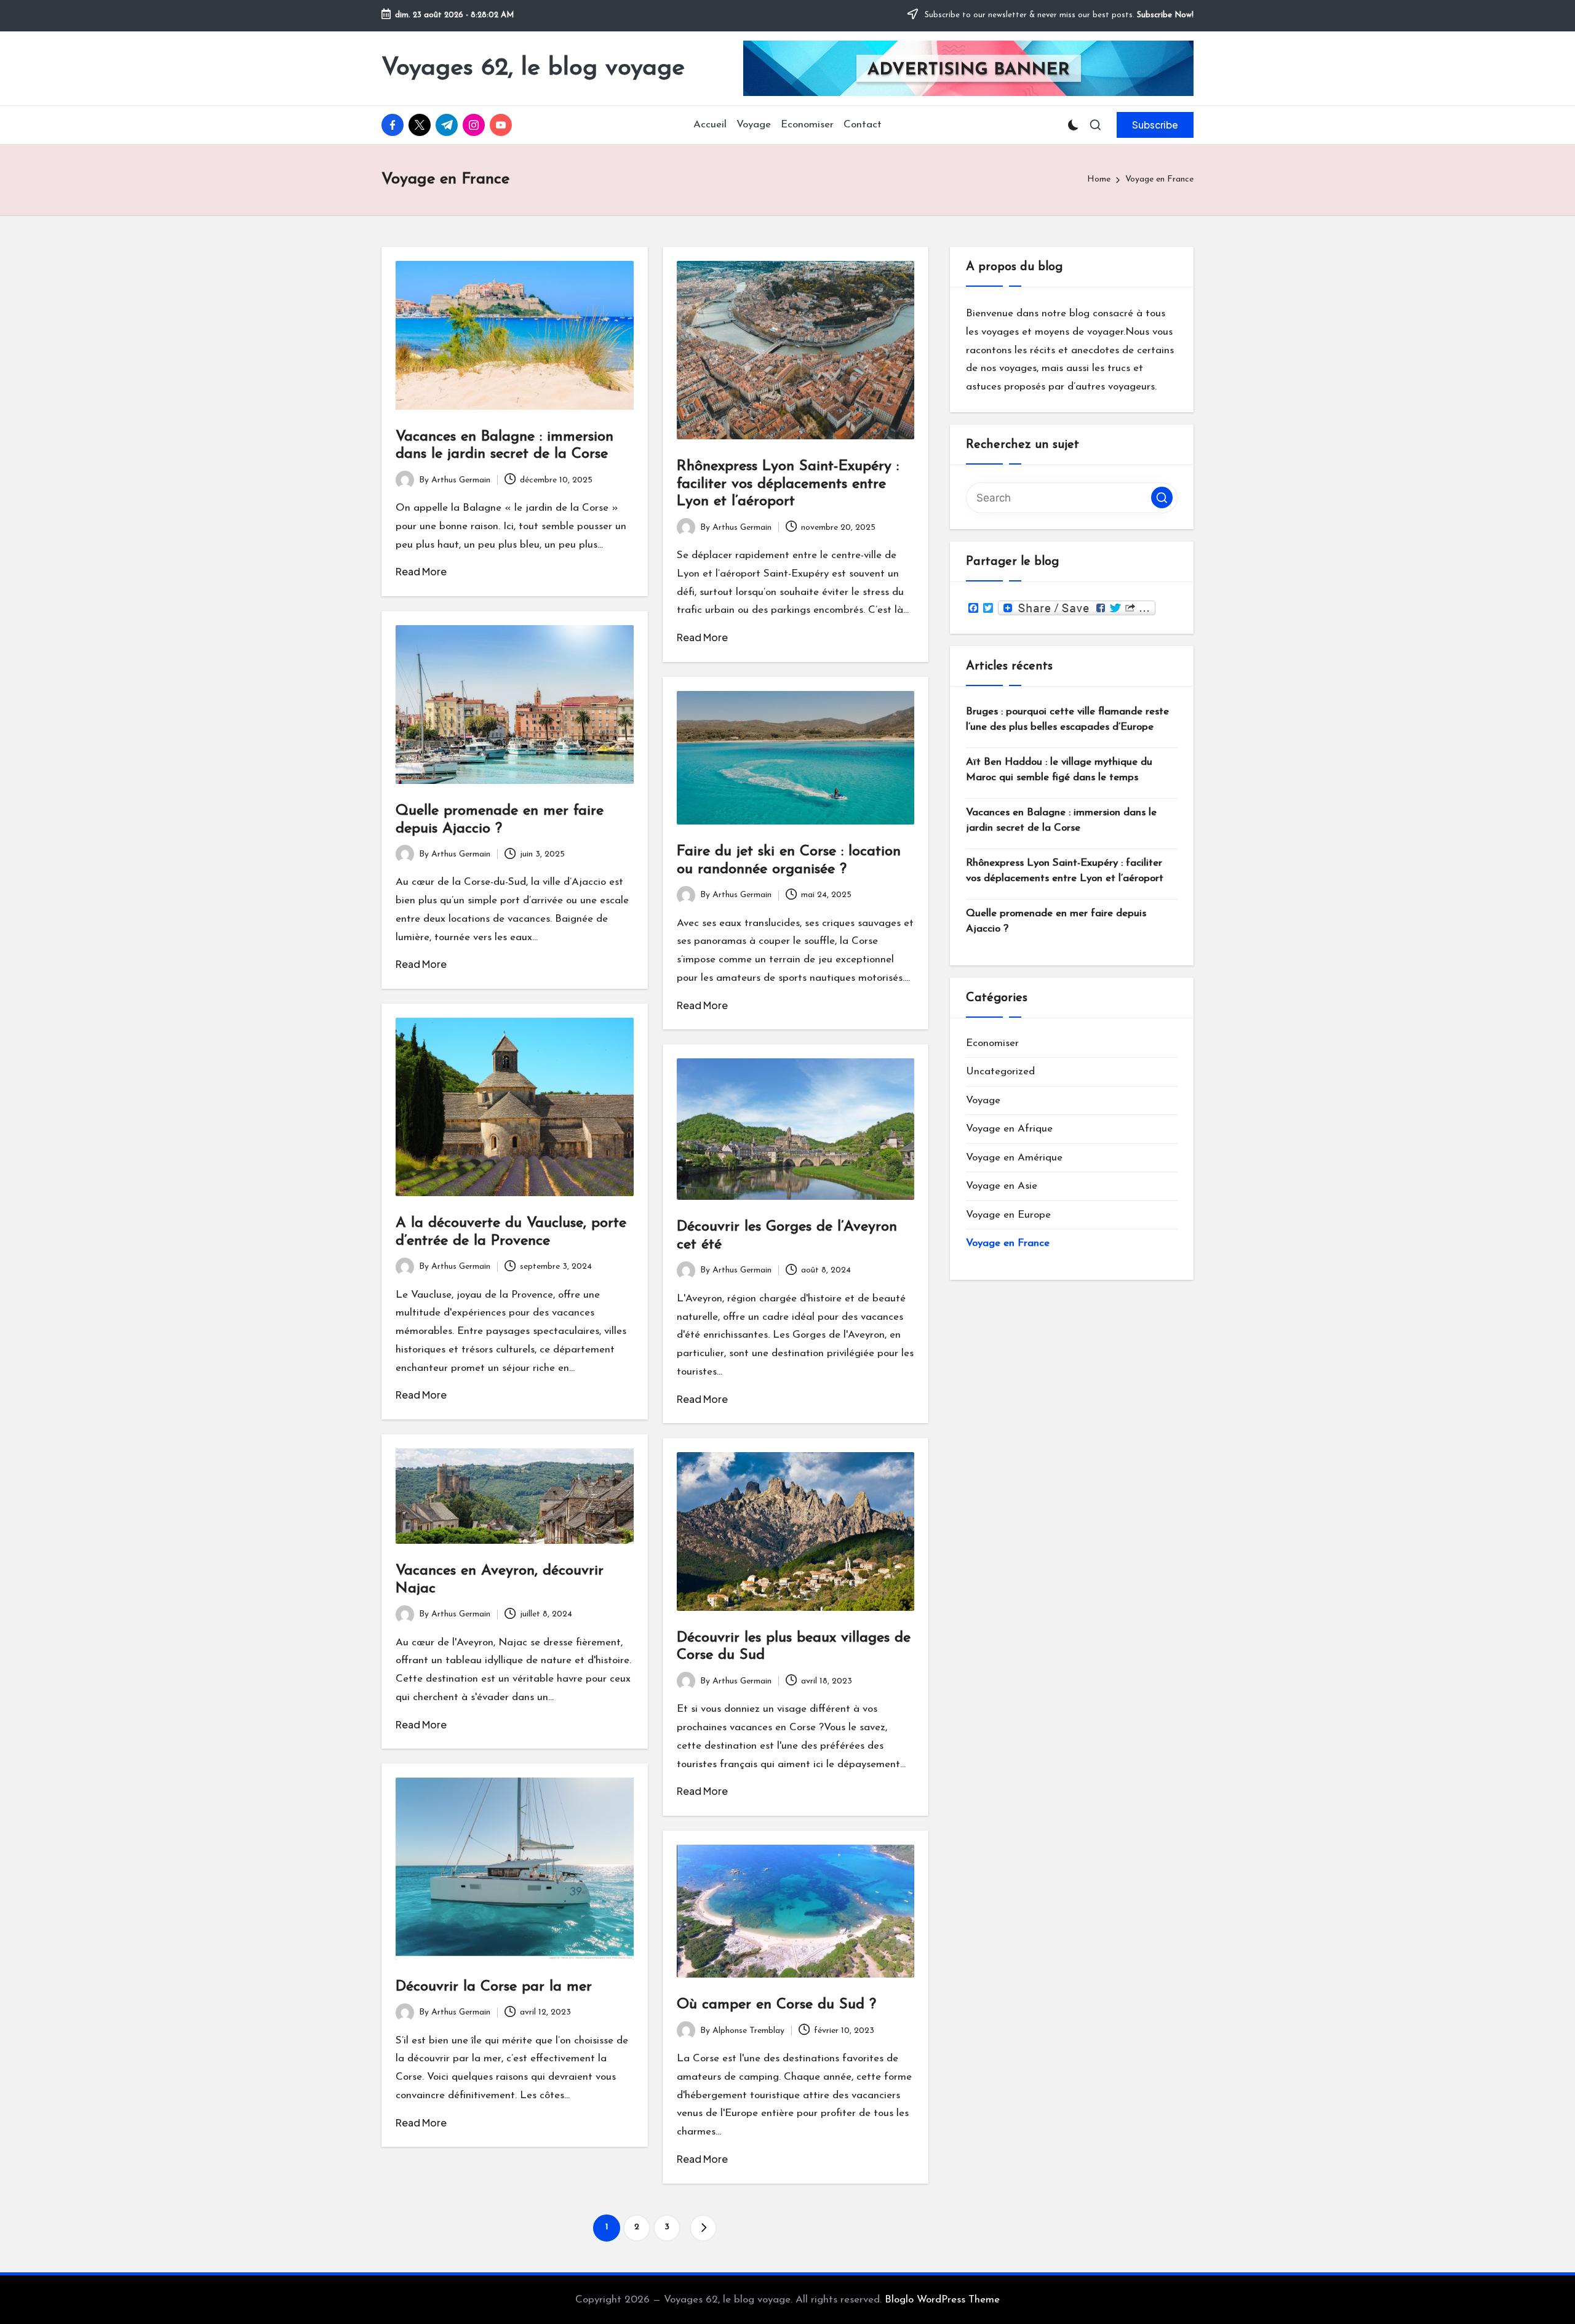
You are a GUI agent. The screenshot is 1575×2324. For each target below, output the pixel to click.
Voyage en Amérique (1014, 1158)
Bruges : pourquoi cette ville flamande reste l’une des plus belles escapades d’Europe (1067, 720)
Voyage (983, 1100)
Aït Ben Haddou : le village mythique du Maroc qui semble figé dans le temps (1059, 770)
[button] (1155, 125)
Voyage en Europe (1008, 1215)
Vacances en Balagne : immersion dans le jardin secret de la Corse (1061, 821)
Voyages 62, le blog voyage (533, 68)
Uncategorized (1000, 1072)
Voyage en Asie (1002, 1186)
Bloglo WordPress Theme (942, 2300)
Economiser (992, 1043)
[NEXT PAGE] (703, 2228)
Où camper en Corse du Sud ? (776, 2005)
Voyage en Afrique (1009, 1129)
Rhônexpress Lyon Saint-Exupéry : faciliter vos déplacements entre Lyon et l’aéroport (788, 484)
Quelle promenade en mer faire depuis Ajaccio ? (1056, 921)
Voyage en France (1008, 1243)
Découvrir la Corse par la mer (494, 1987)
